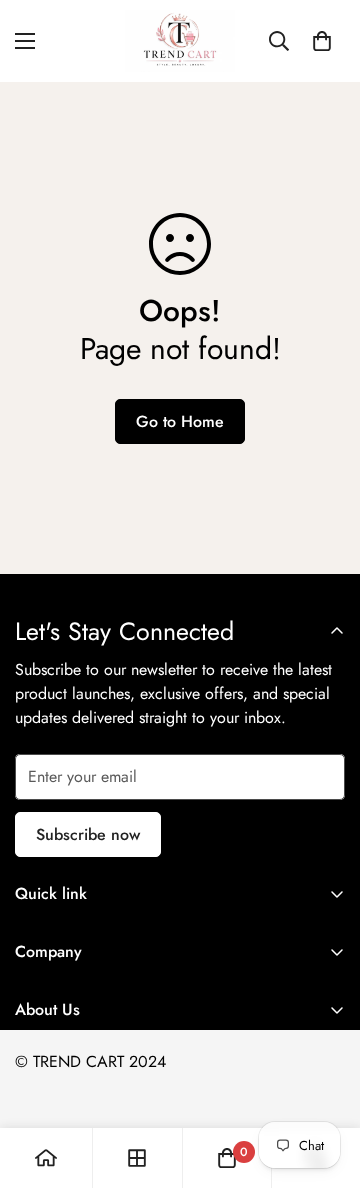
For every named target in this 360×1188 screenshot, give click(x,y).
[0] (322, 41)
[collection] (137, 1158)
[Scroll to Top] (324, 1082)
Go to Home (180, 421)
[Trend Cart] (180, 41)
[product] (46, 1158)
